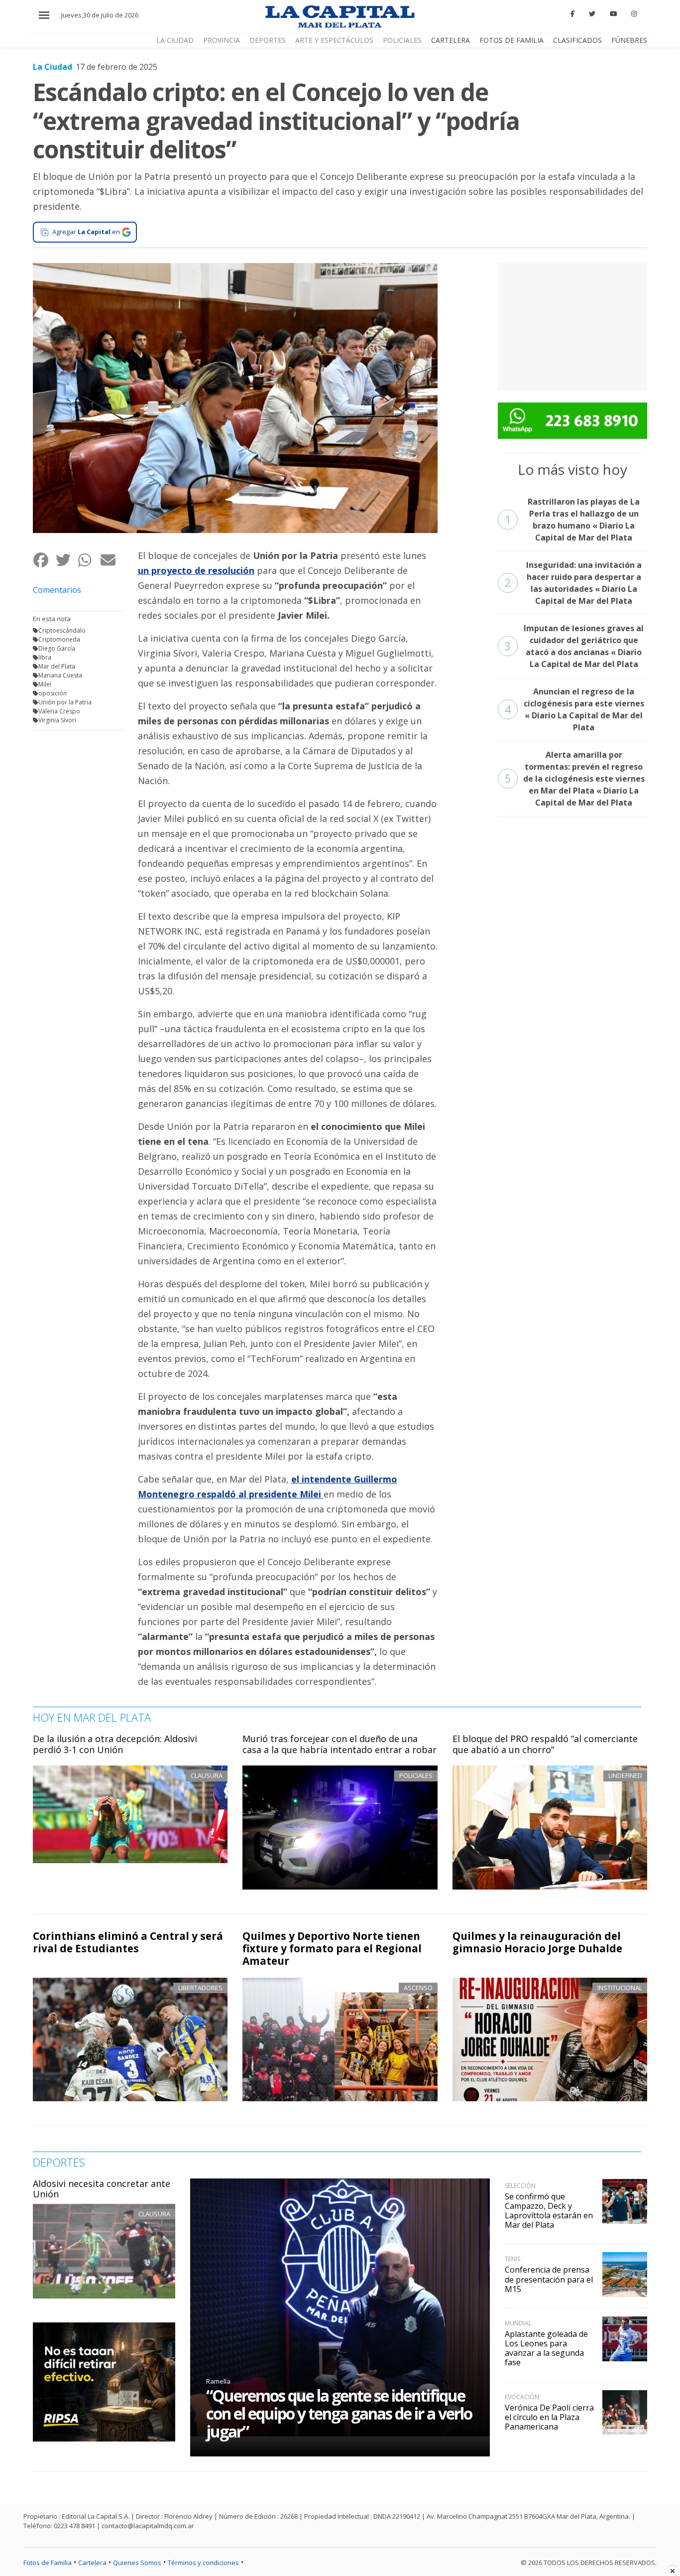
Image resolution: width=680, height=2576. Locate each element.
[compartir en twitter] (66, 560)
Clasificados (577, 40)
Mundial (518, 2323)
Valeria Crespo (59, 711)
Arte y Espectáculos (334, 40)
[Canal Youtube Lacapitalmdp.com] (613, 14)
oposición (53, 693)
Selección (520, 2186)
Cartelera (451, 40)
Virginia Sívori (57, 720)
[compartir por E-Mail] (111, 560)
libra (45, 657)
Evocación (522, 2397)
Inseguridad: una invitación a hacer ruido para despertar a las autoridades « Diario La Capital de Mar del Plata (573, 583)
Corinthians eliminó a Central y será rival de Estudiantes (128, 1942)
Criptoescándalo (62, 630)
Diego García (57, 648)
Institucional (620, 1988)
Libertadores (200, 1988)
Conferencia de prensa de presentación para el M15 (549, 2279)
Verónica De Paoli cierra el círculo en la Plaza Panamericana (549, 2417)
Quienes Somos (137, 2563)
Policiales (402, 40)
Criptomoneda (59, 639)
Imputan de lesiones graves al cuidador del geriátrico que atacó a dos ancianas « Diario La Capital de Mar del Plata (574, 646)
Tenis (512, 2259)
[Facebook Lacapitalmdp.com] (573, 14)
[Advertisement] (572, 325)
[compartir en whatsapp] (89, 560)
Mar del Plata (57, 666)
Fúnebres (629, 40)
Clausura (154, 2214)
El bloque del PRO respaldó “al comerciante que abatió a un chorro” (545, 1744)
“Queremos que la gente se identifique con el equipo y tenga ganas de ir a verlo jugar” (339, 2413)
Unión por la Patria (65, 702)
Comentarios (57, 590)
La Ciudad (175, 40)
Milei (45, 684)
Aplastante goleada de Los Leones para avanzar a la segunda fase (546, 2348)
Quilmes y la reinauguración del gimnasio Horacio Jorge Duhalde (537, 1942)
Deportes (268, 40)
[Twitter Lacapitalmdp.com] (592, 14)
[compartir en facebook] (44, 560)
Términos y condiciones (203, 2563)
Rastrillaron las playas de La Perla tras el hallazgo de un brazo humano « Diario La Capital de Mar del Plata (572, 520)
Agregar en (86, 232)
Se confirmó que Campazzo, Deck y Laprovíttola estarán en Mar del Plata (549, 2211)
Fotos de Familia (511, 40)
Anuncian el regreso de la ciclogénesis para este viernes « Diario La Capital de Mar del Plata (574, 709)
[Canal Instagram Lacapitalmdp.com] (634, 14)
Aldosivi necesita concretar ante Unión (102, 2189)
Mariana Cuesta (60, 675)
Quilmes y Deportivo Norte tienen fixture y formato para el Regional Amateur (332, 1948)
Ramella (218, 2381)
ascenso (418, 1988)
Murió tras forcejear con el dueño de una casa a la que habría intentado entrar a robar (340, 1744)
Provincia (222, 40)
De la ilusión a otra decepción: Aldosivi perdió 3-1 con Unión (115, 1744)
